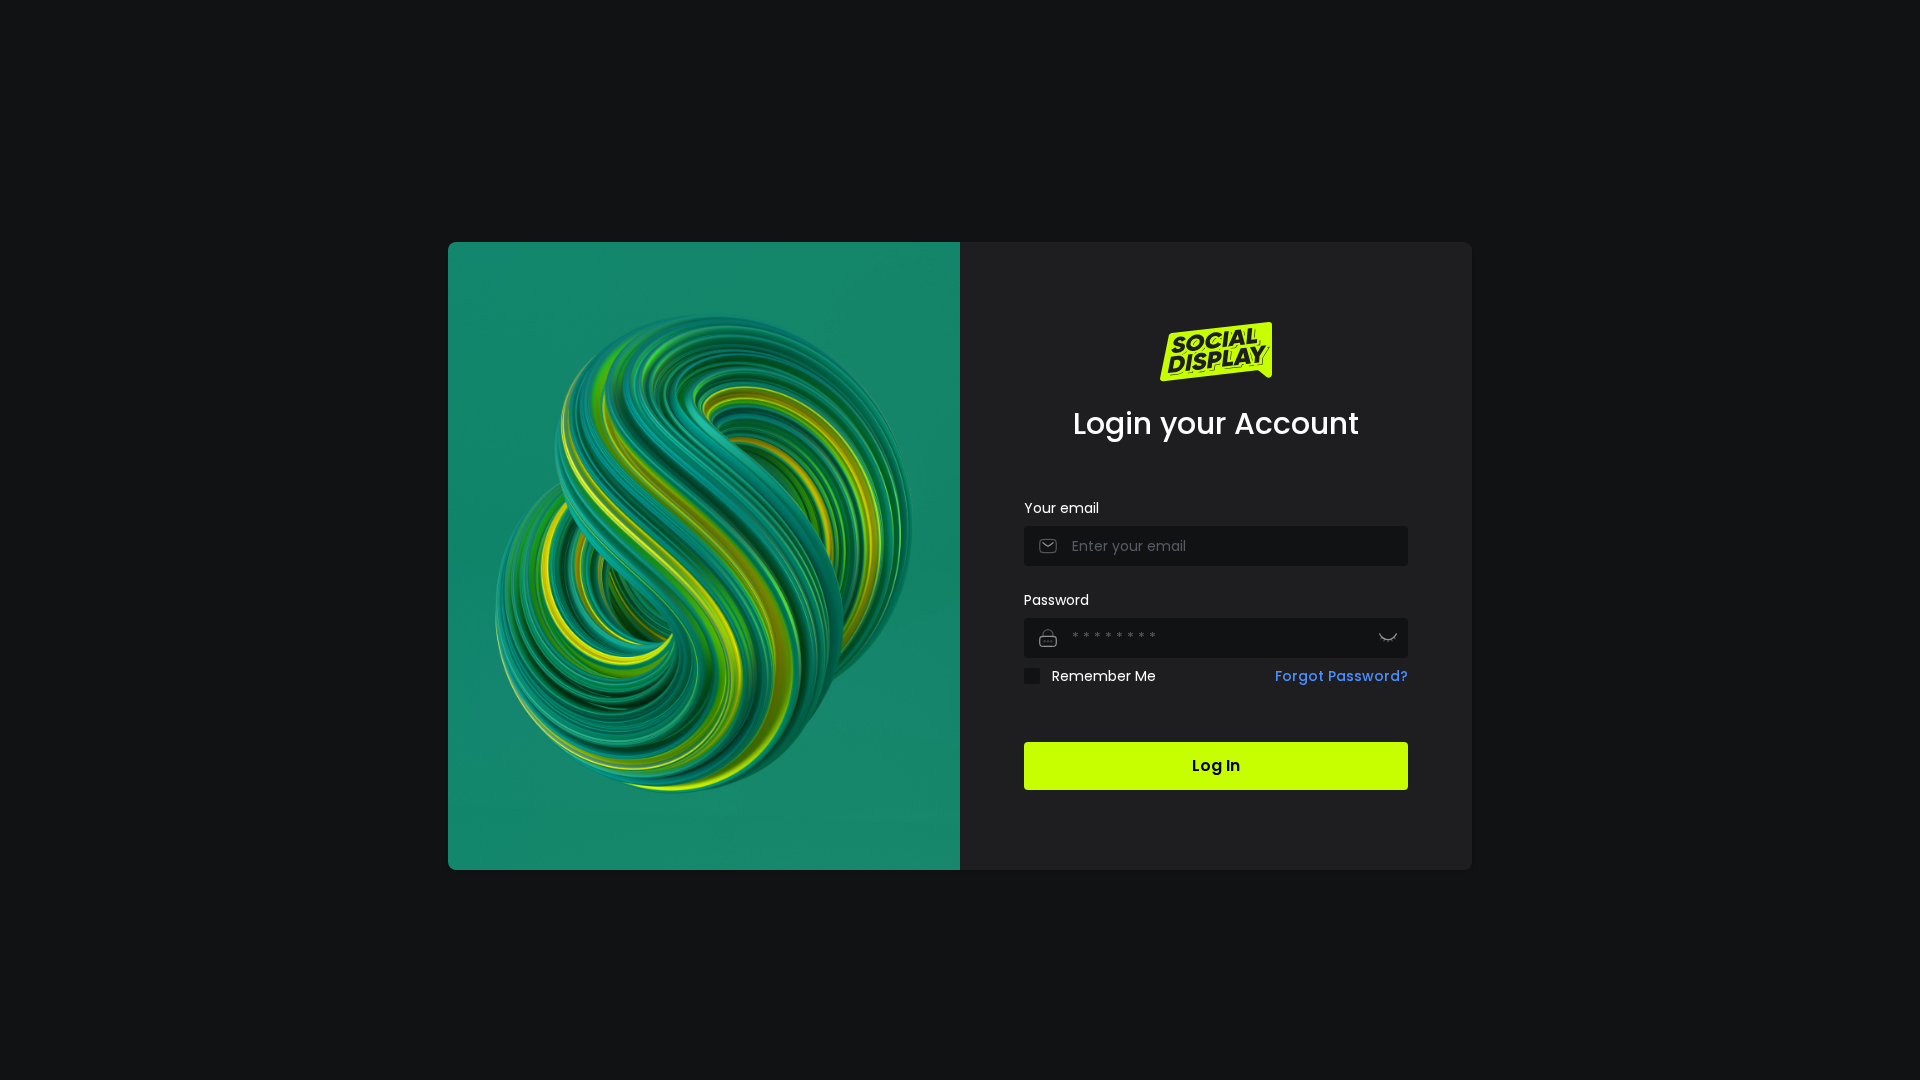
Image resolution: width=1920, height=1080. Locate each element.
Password (1056, 600)
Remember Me (1104, 676)
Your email (1061, 508)
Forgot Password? (1341, 676)
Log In (1216, 765)
